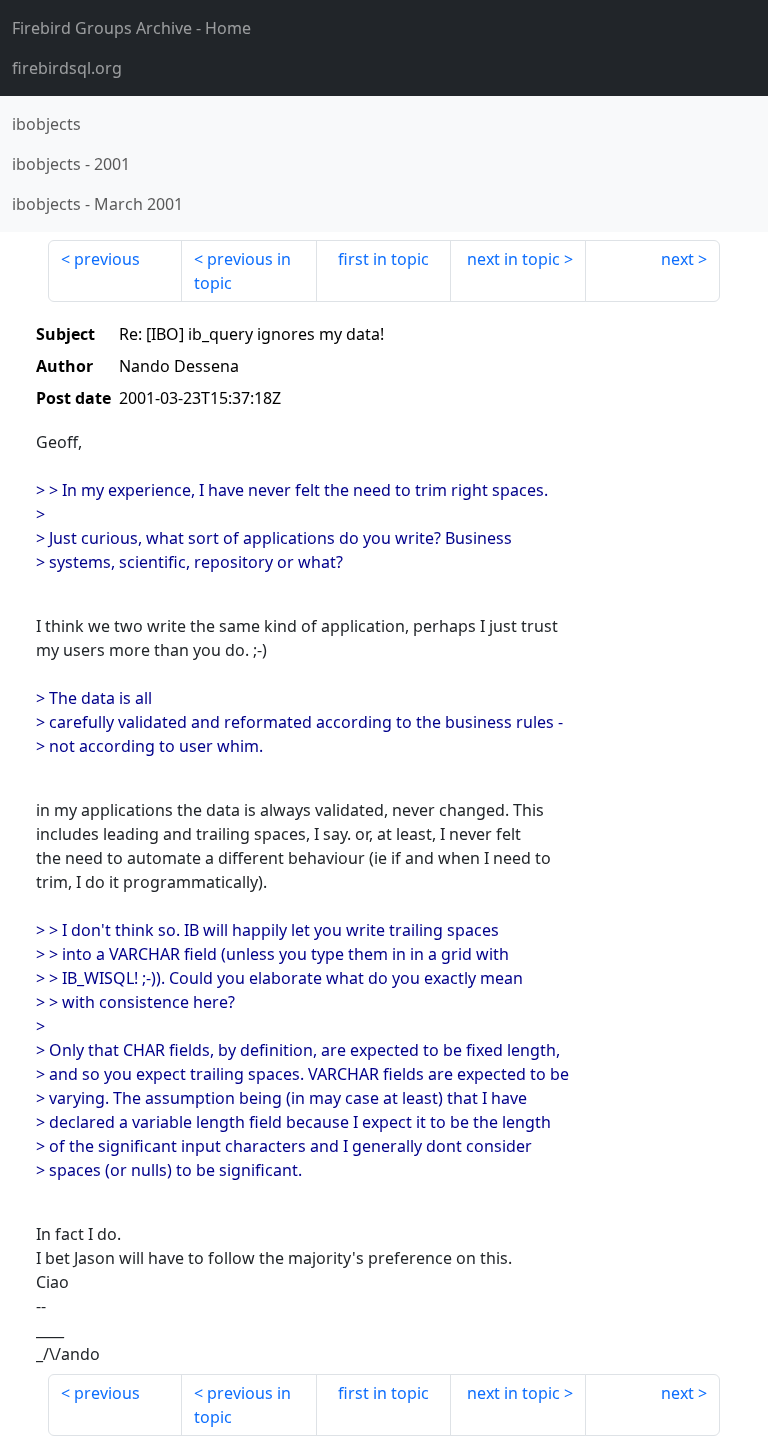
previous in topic (242, 271)
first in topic (383, 259)
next (677, 259)
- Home (131, 28)
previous (107, 259)
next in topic (513, 259)
